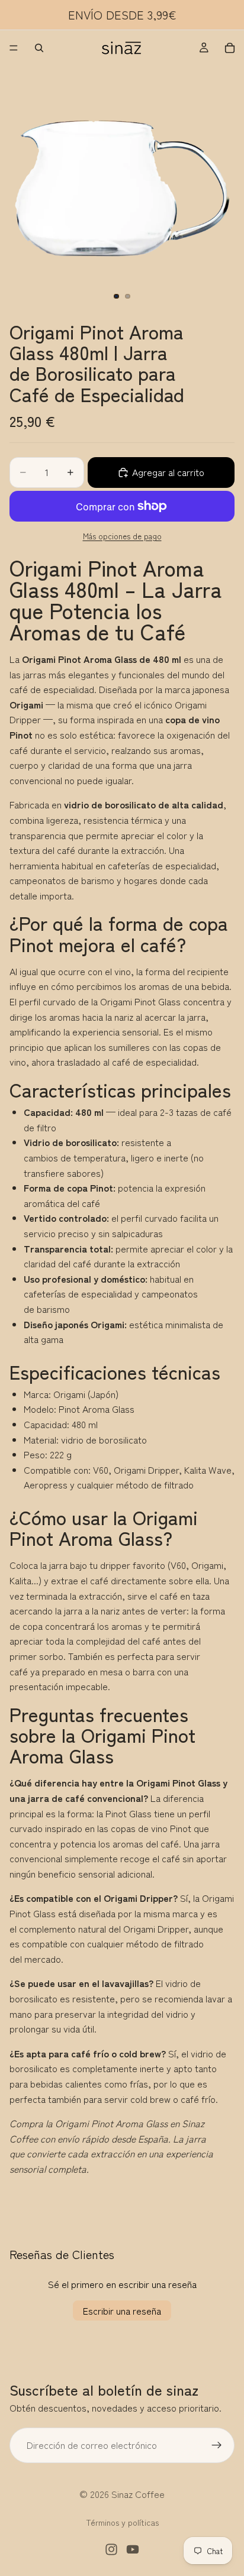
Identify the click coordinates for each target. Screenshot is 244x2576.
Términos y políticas (122, 2522)
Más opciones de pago (122, 536)
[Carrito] (230, 48)
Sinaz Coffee (138, 2494)
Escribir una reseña (122, 2310)
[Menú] (14, 48)
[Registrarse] (217, 2445)
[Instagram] (111, 2549)
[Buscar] (39, 48)
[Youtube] (133, 2549)
